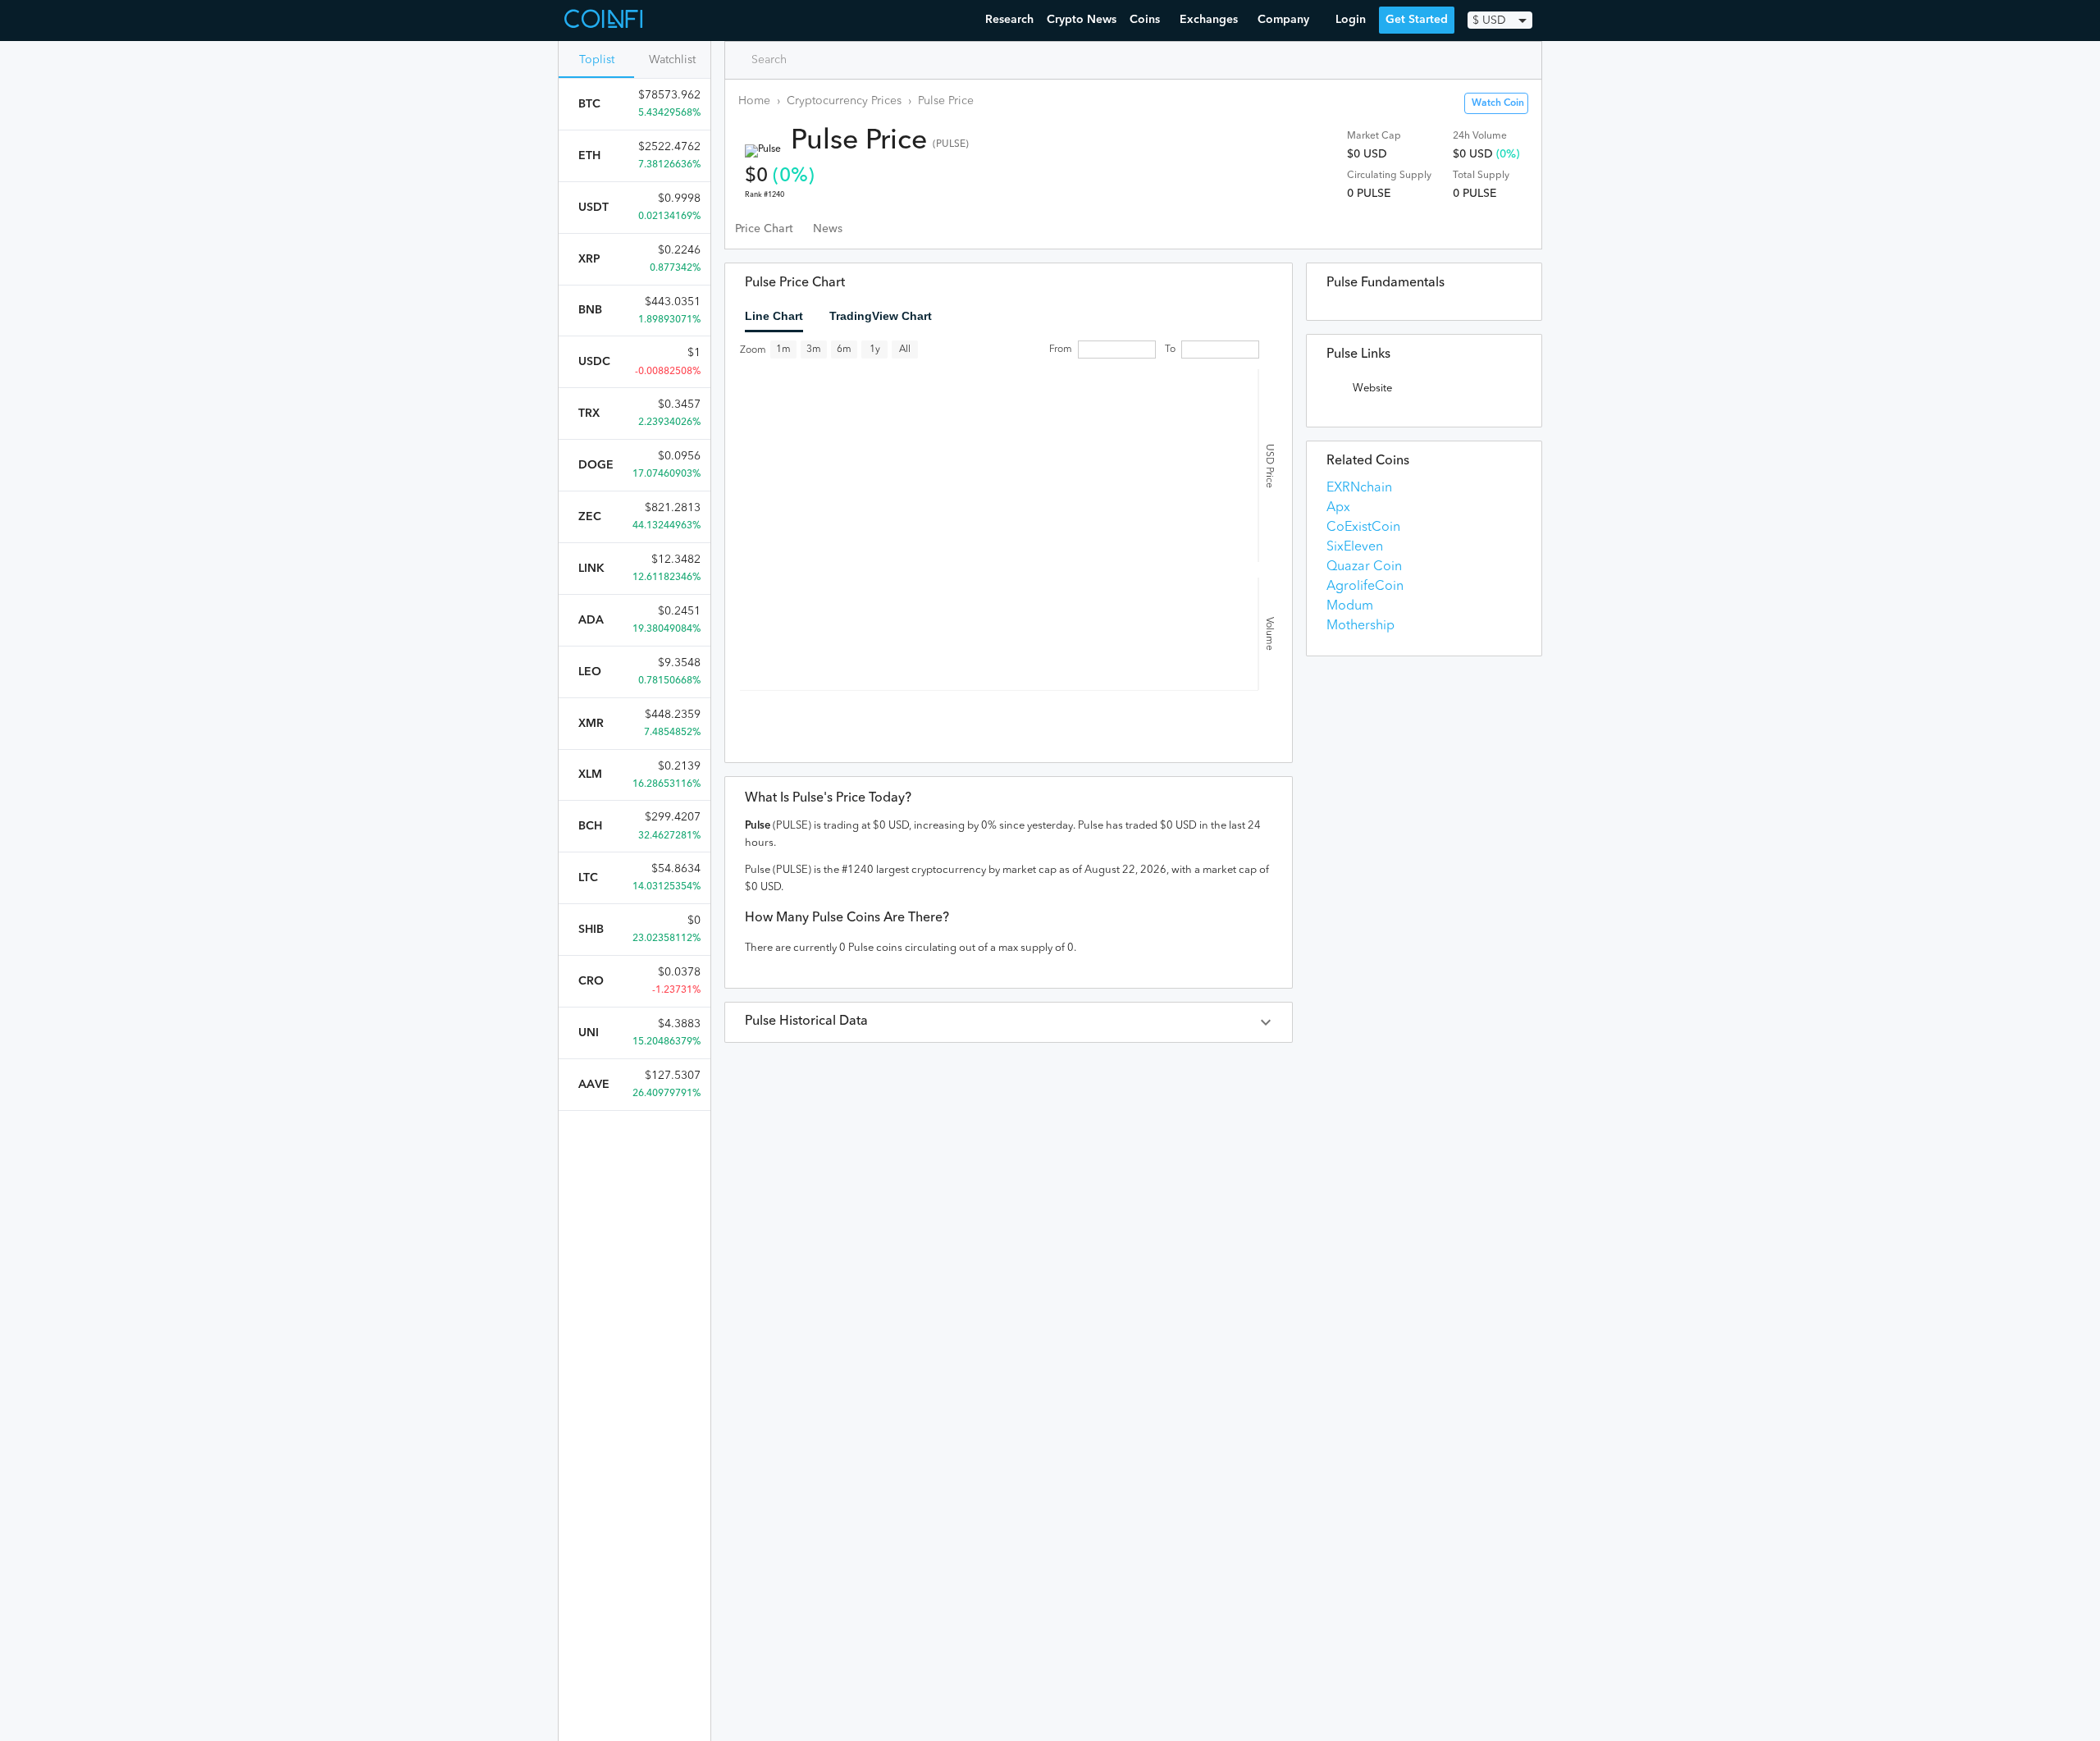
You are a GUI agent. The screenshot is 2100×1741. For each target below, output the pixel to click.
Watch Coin (1498, 103)
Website (1372, 388)
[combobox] (808, 60)
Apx (1338, 508)
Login (1351, 20)
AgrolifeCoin (1365, 587)
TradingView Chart (881, 316)
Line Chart (774, 316)
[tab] (764, 229)
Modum (1350, 606)
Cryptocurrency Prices (844, 101)
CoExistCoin (1363, 528)
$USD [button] (1489, 21)
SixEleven (1355, 547)
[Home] (605, 21)
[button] (1009, 1022)
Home (754, 101)
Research (1009, 20)
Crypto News (1082, 20)
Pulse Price (946, 101)
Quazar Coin (1364, 567)
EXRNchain (1359, 488)
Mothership (1360, 626)
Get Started (1417, 20)
